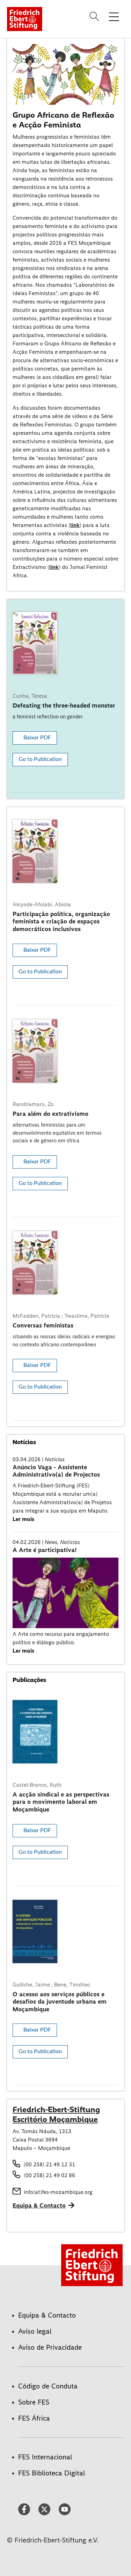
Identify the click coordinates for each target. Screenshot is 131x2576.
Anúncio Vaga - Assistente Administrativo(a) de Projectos (56, 1471)
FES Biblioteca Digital (52, 2473)
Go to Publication (40, 759)
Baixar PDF (37, 738)
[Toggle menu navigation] (114, 16)
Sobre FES (34, 2402)
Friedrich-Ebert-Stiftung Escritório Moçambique (56, 2114)
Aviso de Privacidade (50, 2347)
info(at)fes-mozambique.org (58, 2192)
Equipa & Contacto (39, 2205)
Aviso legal (35, 2331)
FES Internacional (45, 2457)
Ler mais (23, 1519)
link (75, 525)
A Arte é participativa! (45, 1550)
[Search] (95, 16)
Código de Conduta (48, 2386)
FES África (34, 2418)
